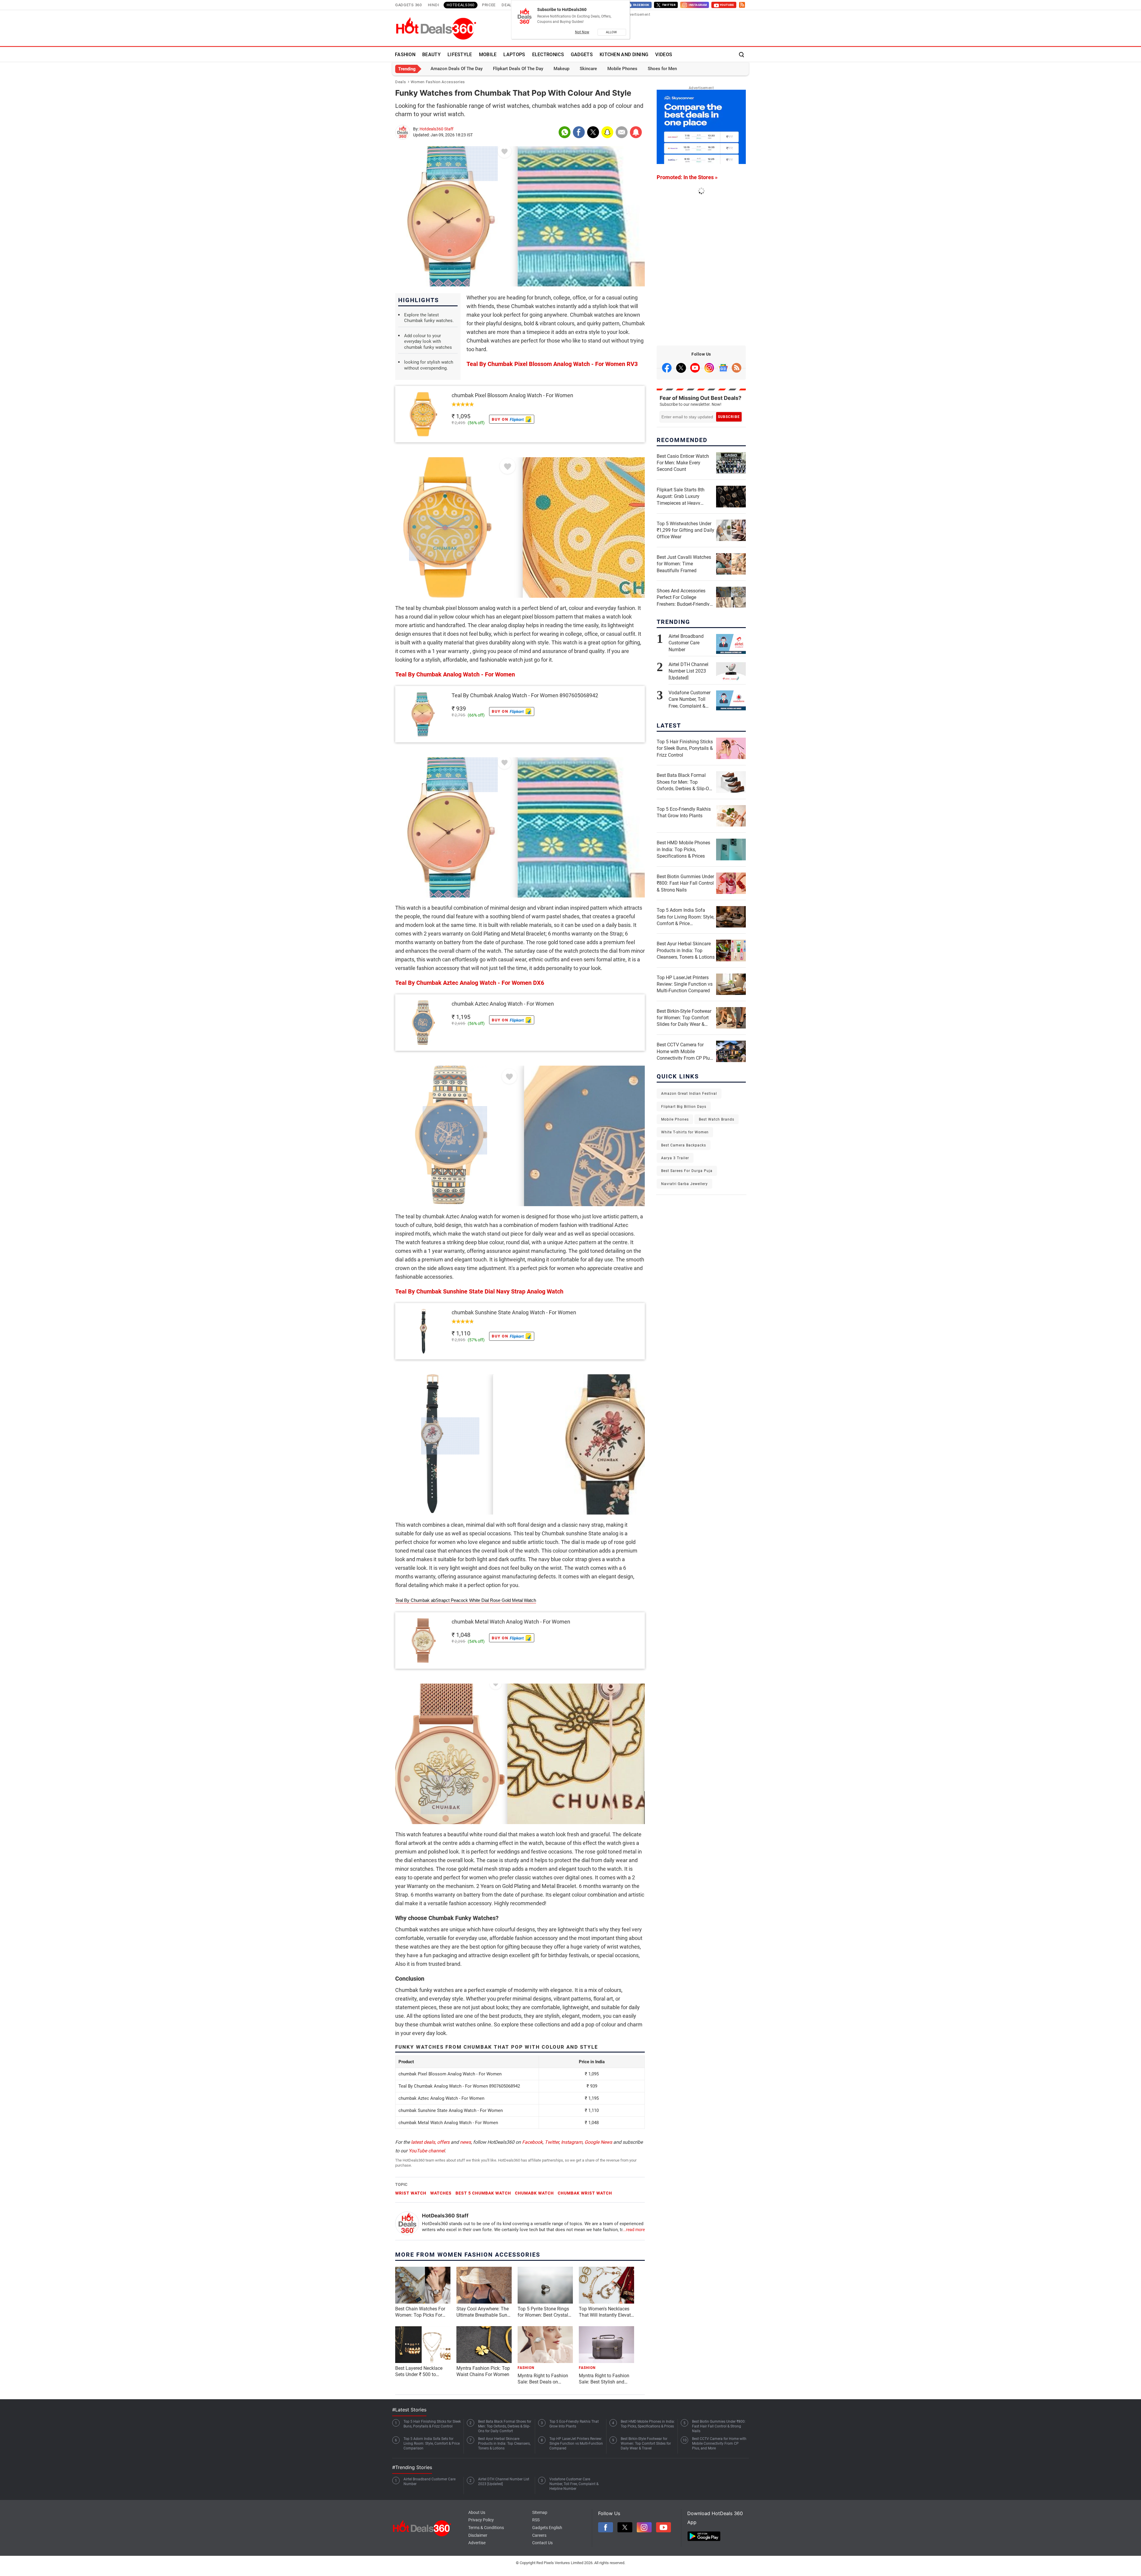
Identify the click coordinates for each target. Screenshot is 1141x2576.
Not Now (582, 32)
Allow (612, 32)
